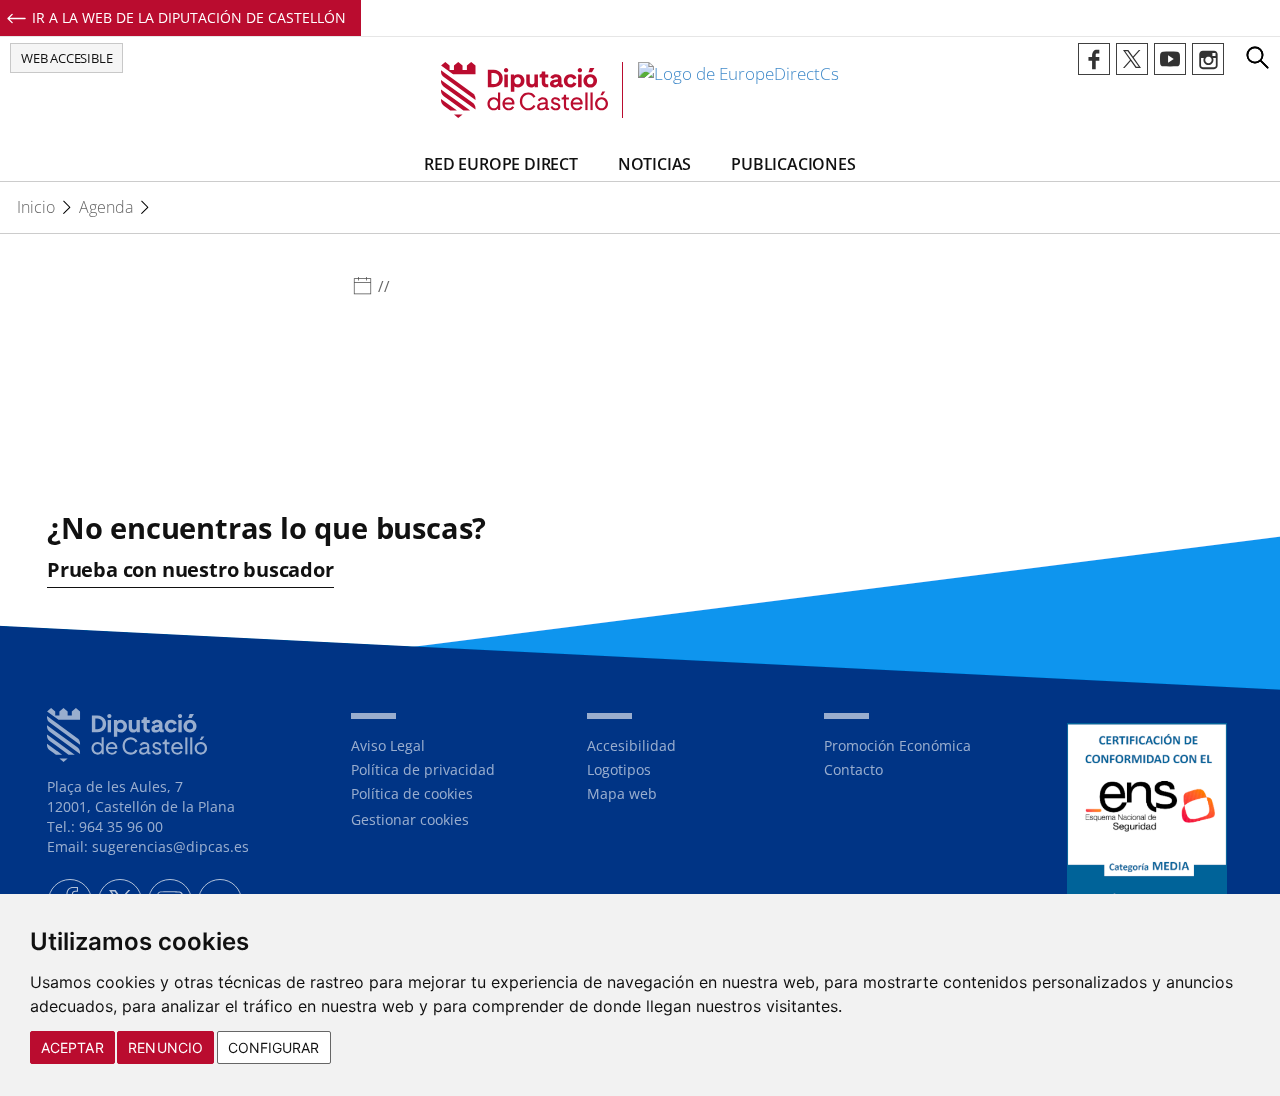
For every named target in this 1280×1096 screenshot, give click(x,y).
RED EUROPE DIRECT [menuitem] (501, 164)
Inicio (36, 207)
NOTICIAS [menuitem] (654, 164)
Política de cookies (412, 793)
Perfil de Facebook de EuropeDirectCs (1094, 59)
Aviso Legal (388, 745)
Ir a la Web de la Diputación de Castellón (189, 17)
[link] (640, 90)
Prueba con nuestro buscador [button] (190, 570)
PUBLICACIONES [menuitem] (793, 164)
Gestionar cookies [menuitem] (410, 819)
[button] (1257, 57)
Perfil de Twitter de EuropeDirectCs (1132, 59)
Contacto (853, 769)
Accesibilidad (631, 745)
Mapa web (622, 793)
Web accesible (66, 58)
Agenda (106, 207)
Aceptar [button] (72, 1047)
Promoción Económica (897, 745)
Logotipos (619, 769)
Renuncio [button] (165, 1047)
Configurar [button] (274, 1047)
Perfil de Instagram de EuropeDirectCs (1208, 59)
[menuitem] (454, 746)
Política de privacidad (423, 769)
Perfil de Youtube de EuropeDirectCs (1170, 59)
